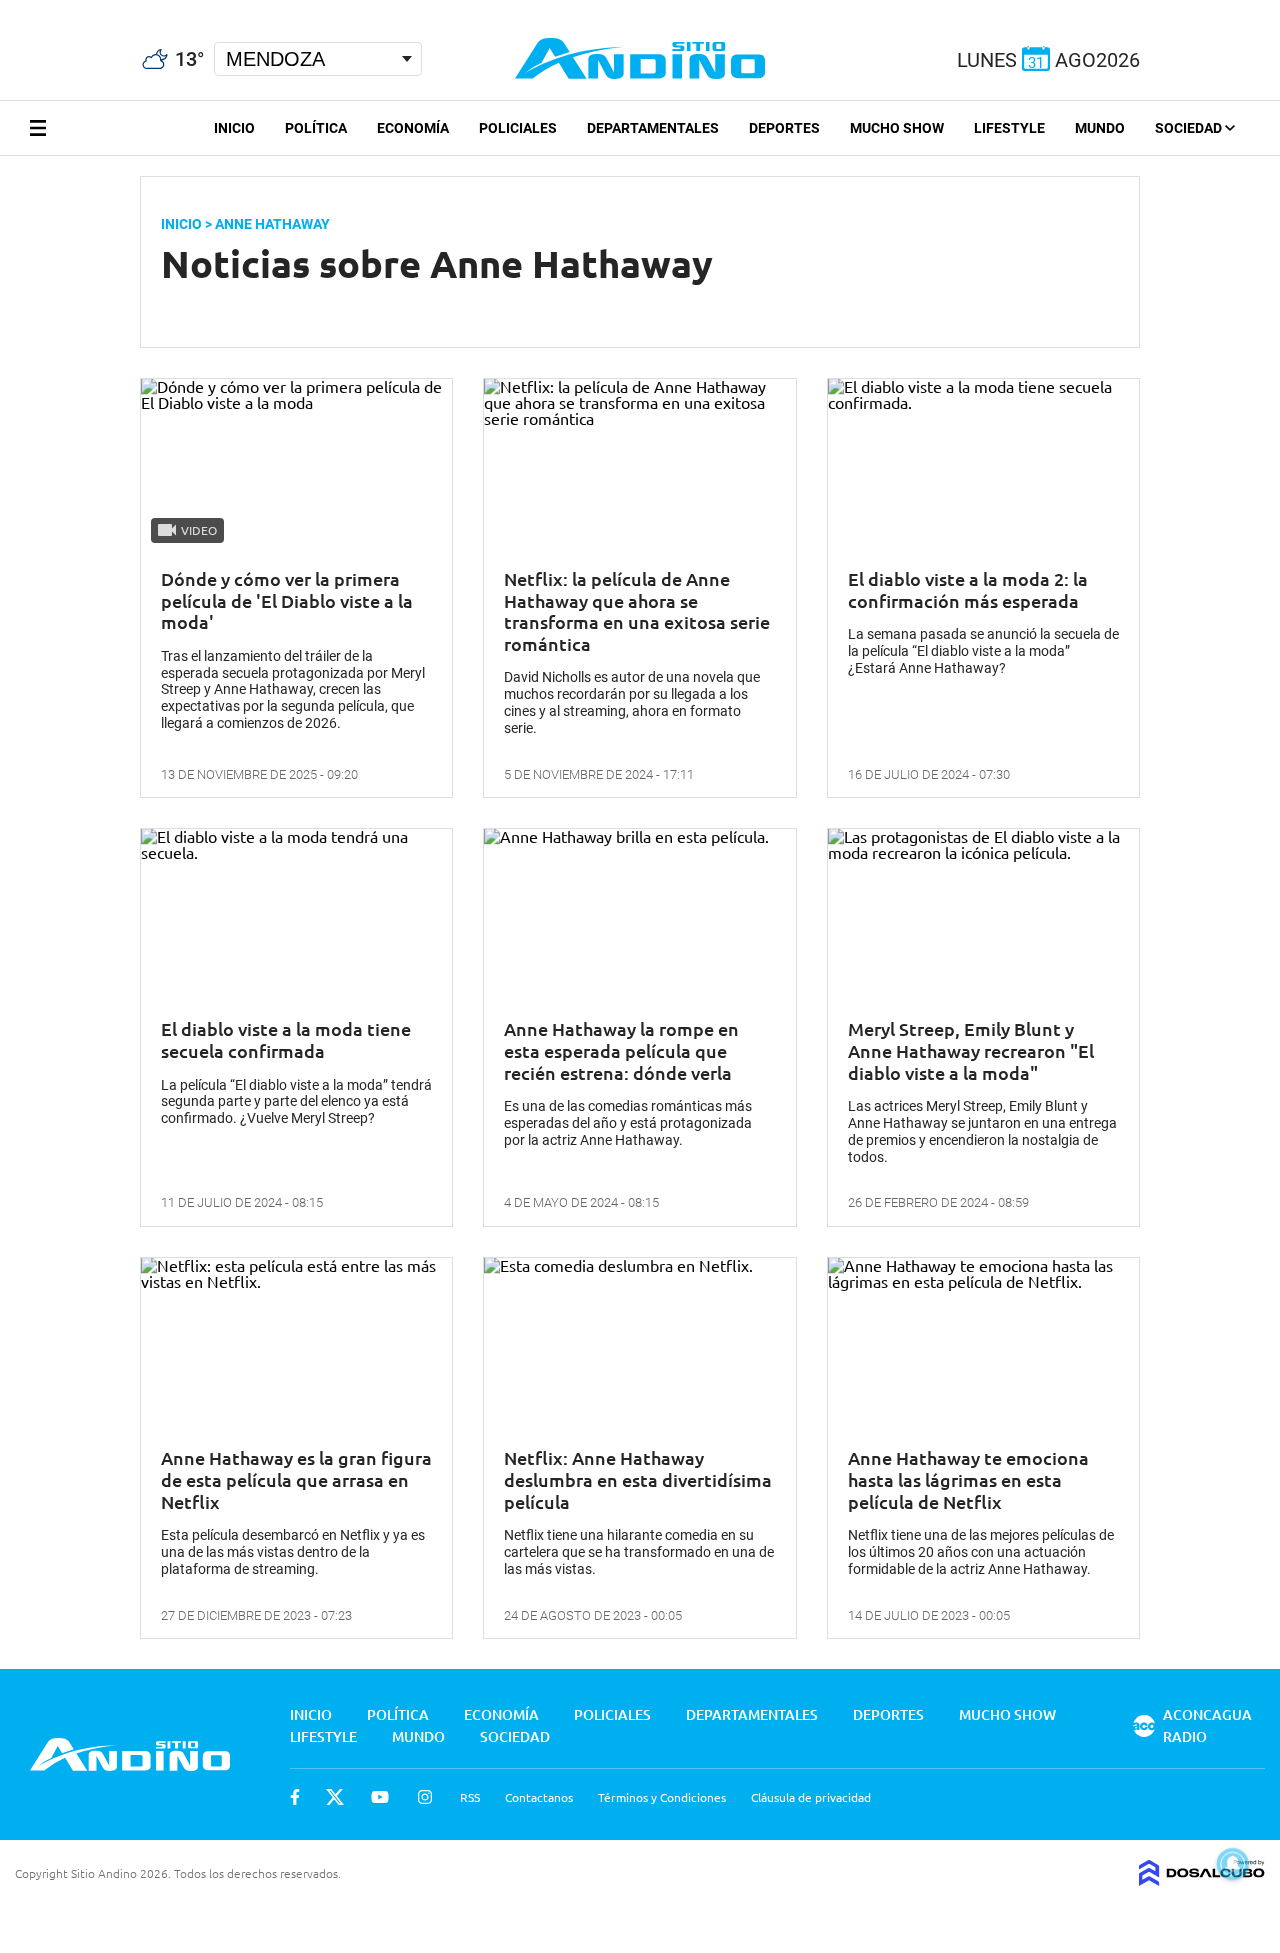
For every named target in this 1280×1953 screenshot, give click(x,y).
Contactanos (539, 1797)
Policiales (518, 128)
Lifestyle (1009, 128)
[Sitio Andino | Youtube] (71, 9)
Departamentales (653, 128)
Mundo (1100, 128)
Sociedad (1190, 128)
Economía (413, 128)
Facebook (295, 1797)
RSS (470, 1797)
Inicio (234, 128)
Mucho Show (897, 128)
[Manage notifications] (1233, 1864)
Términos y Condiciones (662, 1797)
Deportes (784, 128)
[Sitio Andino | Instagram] (107, 9)
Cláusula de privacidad (811, 1797)
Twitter (335, 1797)
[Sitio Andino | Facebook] (4, 9)
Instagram (425, 1797)
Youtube (380, 1797)
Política (316, 128)
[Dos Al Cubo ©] (1202, 1879)
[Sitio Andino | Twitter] (34, 9)
